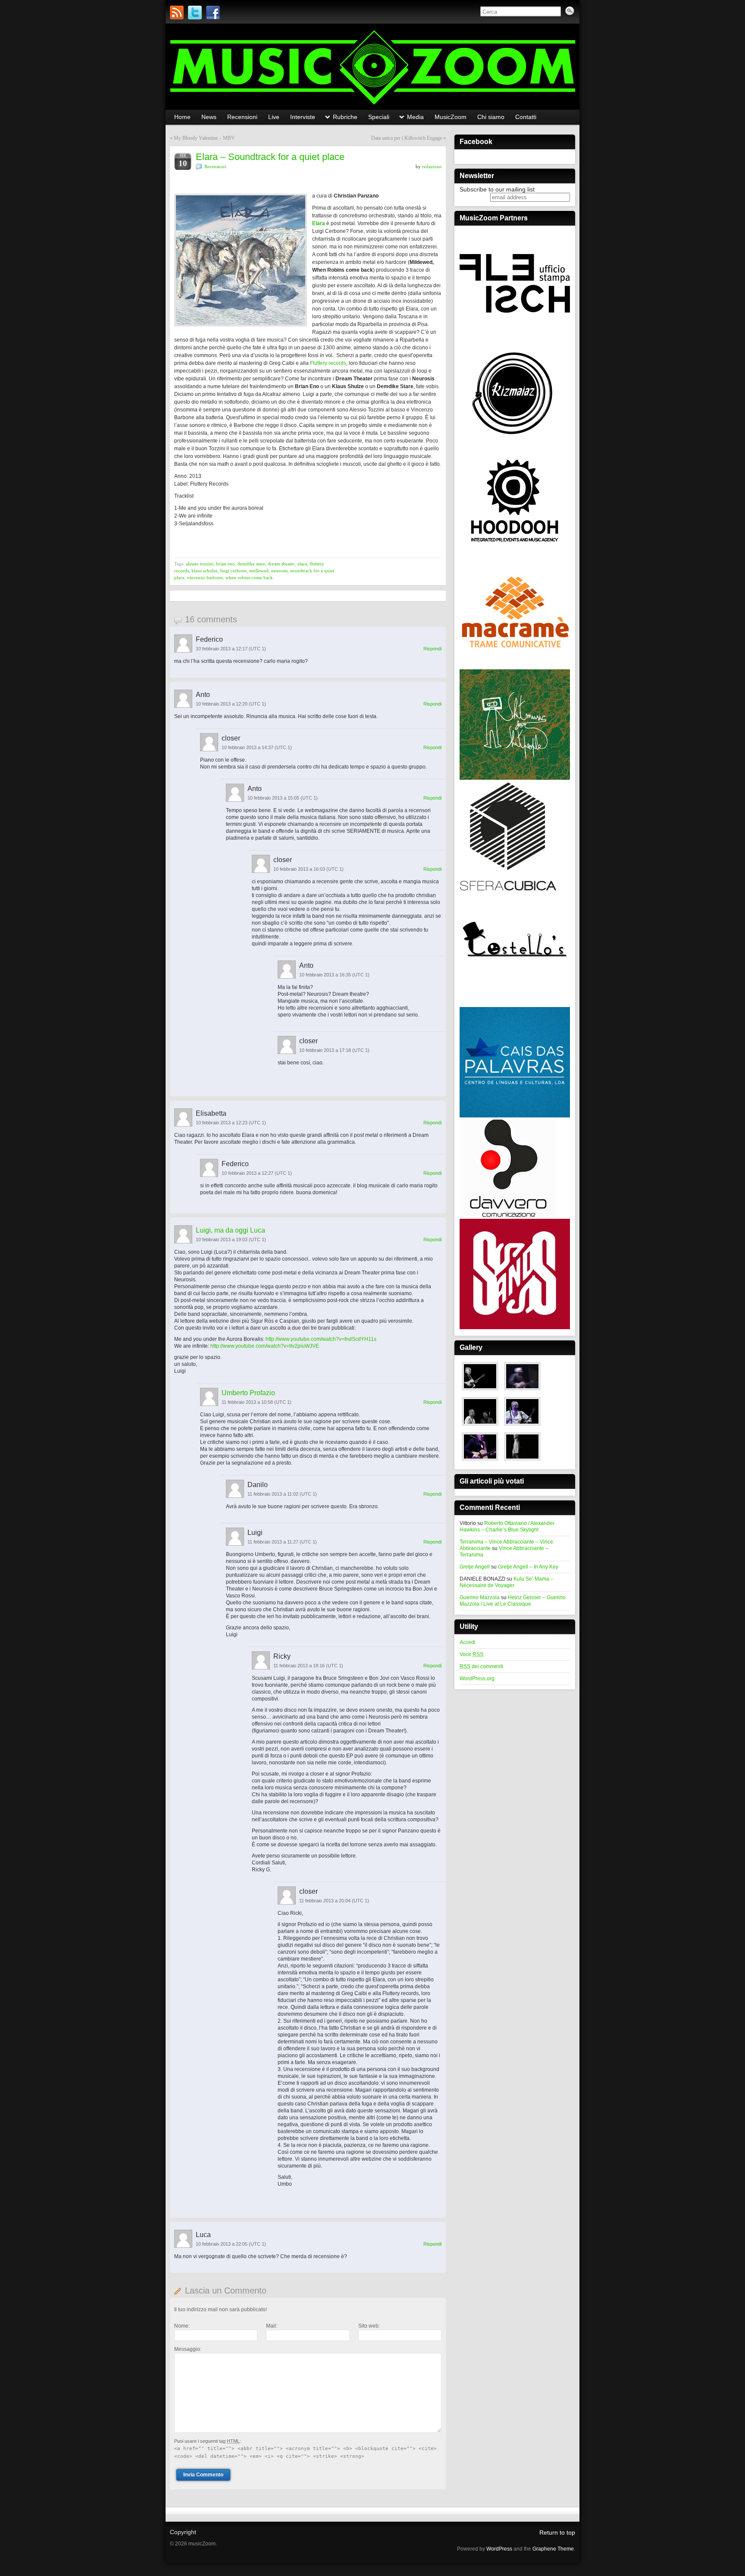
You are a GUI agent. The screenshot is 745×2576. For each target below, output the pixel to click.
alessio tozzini (200, 564)
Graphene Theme (553, 2549)
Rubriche (345, 117)
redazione (432, 166)
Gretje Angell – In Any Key (528, 1567)
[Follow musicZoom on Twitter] (195, 13)
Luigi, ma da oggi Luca (230, 1230)
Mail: (272, 2326)
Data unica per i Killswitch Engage (407, 138)
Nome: (182, 2326)
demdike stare (251, 564)
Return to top (557, 2532)
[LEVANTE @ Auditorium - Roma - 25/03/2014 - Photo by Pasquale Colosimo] (522, 1461)
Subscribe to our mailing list (497, 189)
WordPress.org (477, 1679)
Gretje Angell (475, 1567)
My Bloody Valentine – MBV (204, 138)
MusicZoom (451, 117)
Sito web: (369, 2326)
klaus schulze (205, 571)
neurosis (279, 571)
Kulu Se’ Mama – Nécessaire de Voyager (507, 1582)
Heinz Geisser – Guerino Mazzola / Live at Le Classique (513, 1601)
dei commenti (481, 1666)
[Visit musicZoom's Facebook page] (213, 13)
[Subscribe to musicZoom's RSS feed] (177, 13)
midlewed (259, 571)
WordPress (499, 2549)
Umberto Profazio (248, 1393)
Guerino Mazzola (480, 1597)
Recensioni (242, 117)
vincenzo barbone (205, 577)
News (209, 117)
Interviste (303, 117)
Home (182, 117)
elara (302, 564)
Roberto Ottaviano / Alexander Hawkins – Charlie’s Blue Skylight (507, 1526)
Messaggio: (188, 2349)
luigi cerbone (233, 571)
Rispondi (432, 649)
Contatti (526, 117)
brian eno (225, 564)
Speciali (379, 117)
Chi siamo (491, 117)
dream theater (281, 564)
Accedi (468, 1642)
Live (274, 117)
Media (415, 117)
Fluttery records (328, 363)
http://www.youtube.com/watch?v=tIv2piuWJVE (265, 1346)
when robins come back (249, 577)
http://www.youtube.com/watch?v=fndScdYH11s (321, 1339)
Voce (471, 1654)
